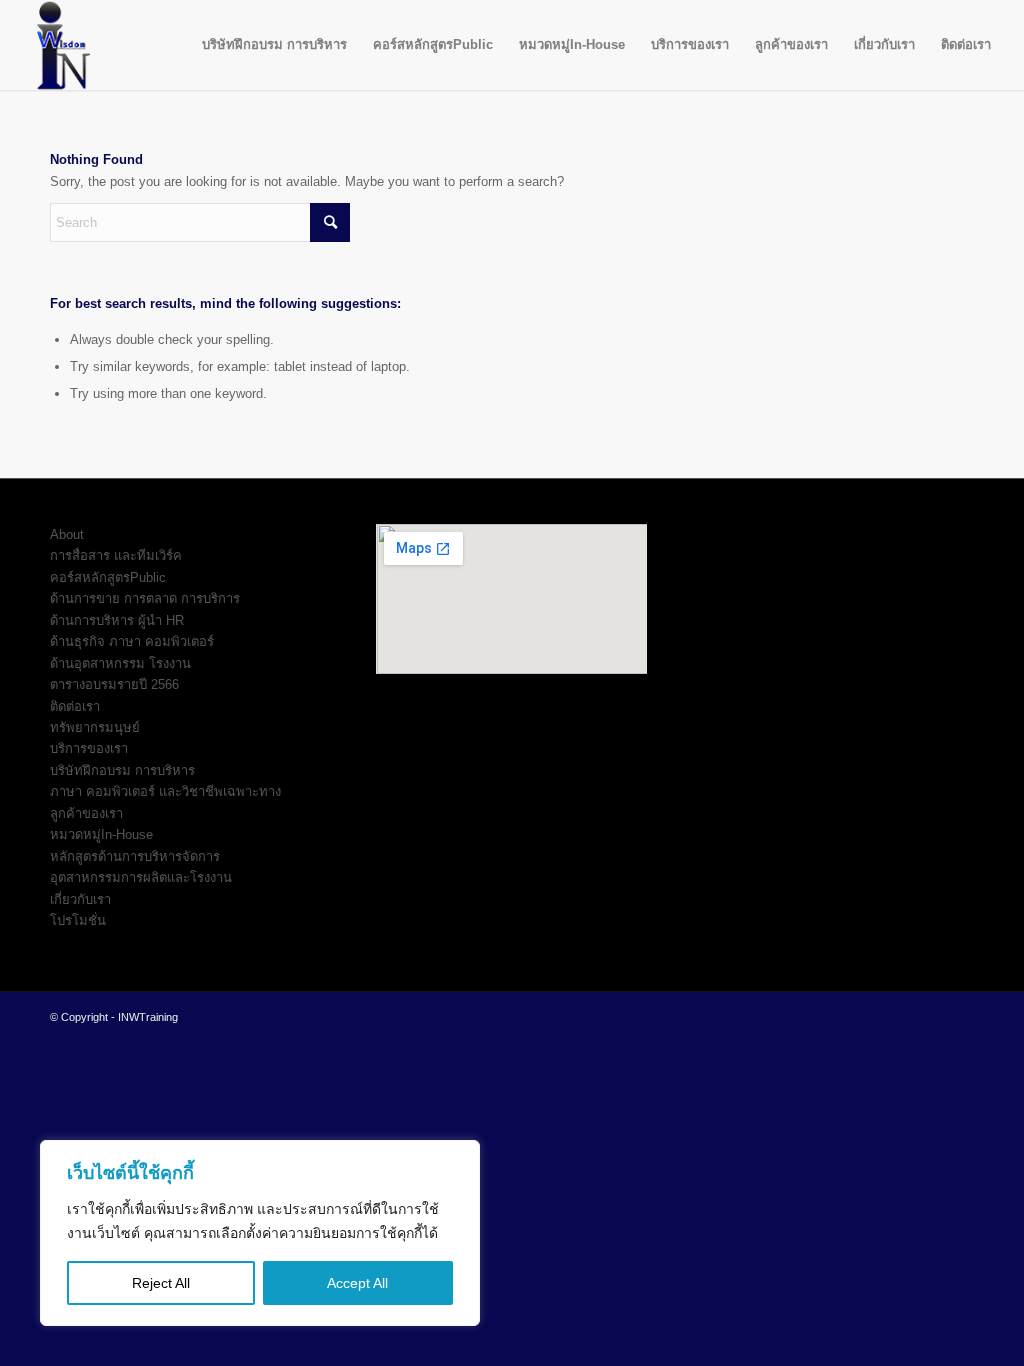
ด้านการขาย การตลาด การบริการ (145, 598)
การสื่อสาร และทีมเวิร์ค (116, 555)
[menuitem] (274, 45)
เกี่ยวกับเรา (80, 899)
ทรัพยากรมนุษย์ (95, 727)
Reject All (161, 1283)
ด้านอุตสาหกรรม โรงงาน (120, 663)
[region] (260, 1233)
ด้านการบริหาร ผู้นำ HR (117, 620)
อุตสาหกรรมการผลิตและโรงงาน (141, 877)
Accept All (357, 1283)
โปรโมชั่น (78, 920)
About (67, 534)
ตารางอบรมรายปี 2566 (114, 684)
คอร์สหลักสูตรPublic (108, 577)
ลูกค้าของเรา (86, 813)
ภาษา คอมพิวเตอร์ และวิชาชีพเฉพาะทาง (165, 791)
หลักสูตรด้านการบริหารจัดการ (135, 856)
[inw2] (58, 45)
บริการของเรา (89, 748)
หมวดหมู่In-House (101, 834)
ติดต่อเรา (75, 706)
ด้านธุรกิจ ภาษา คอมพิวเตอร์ (132, 641)
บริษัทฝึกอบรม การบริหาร (122, 770)
